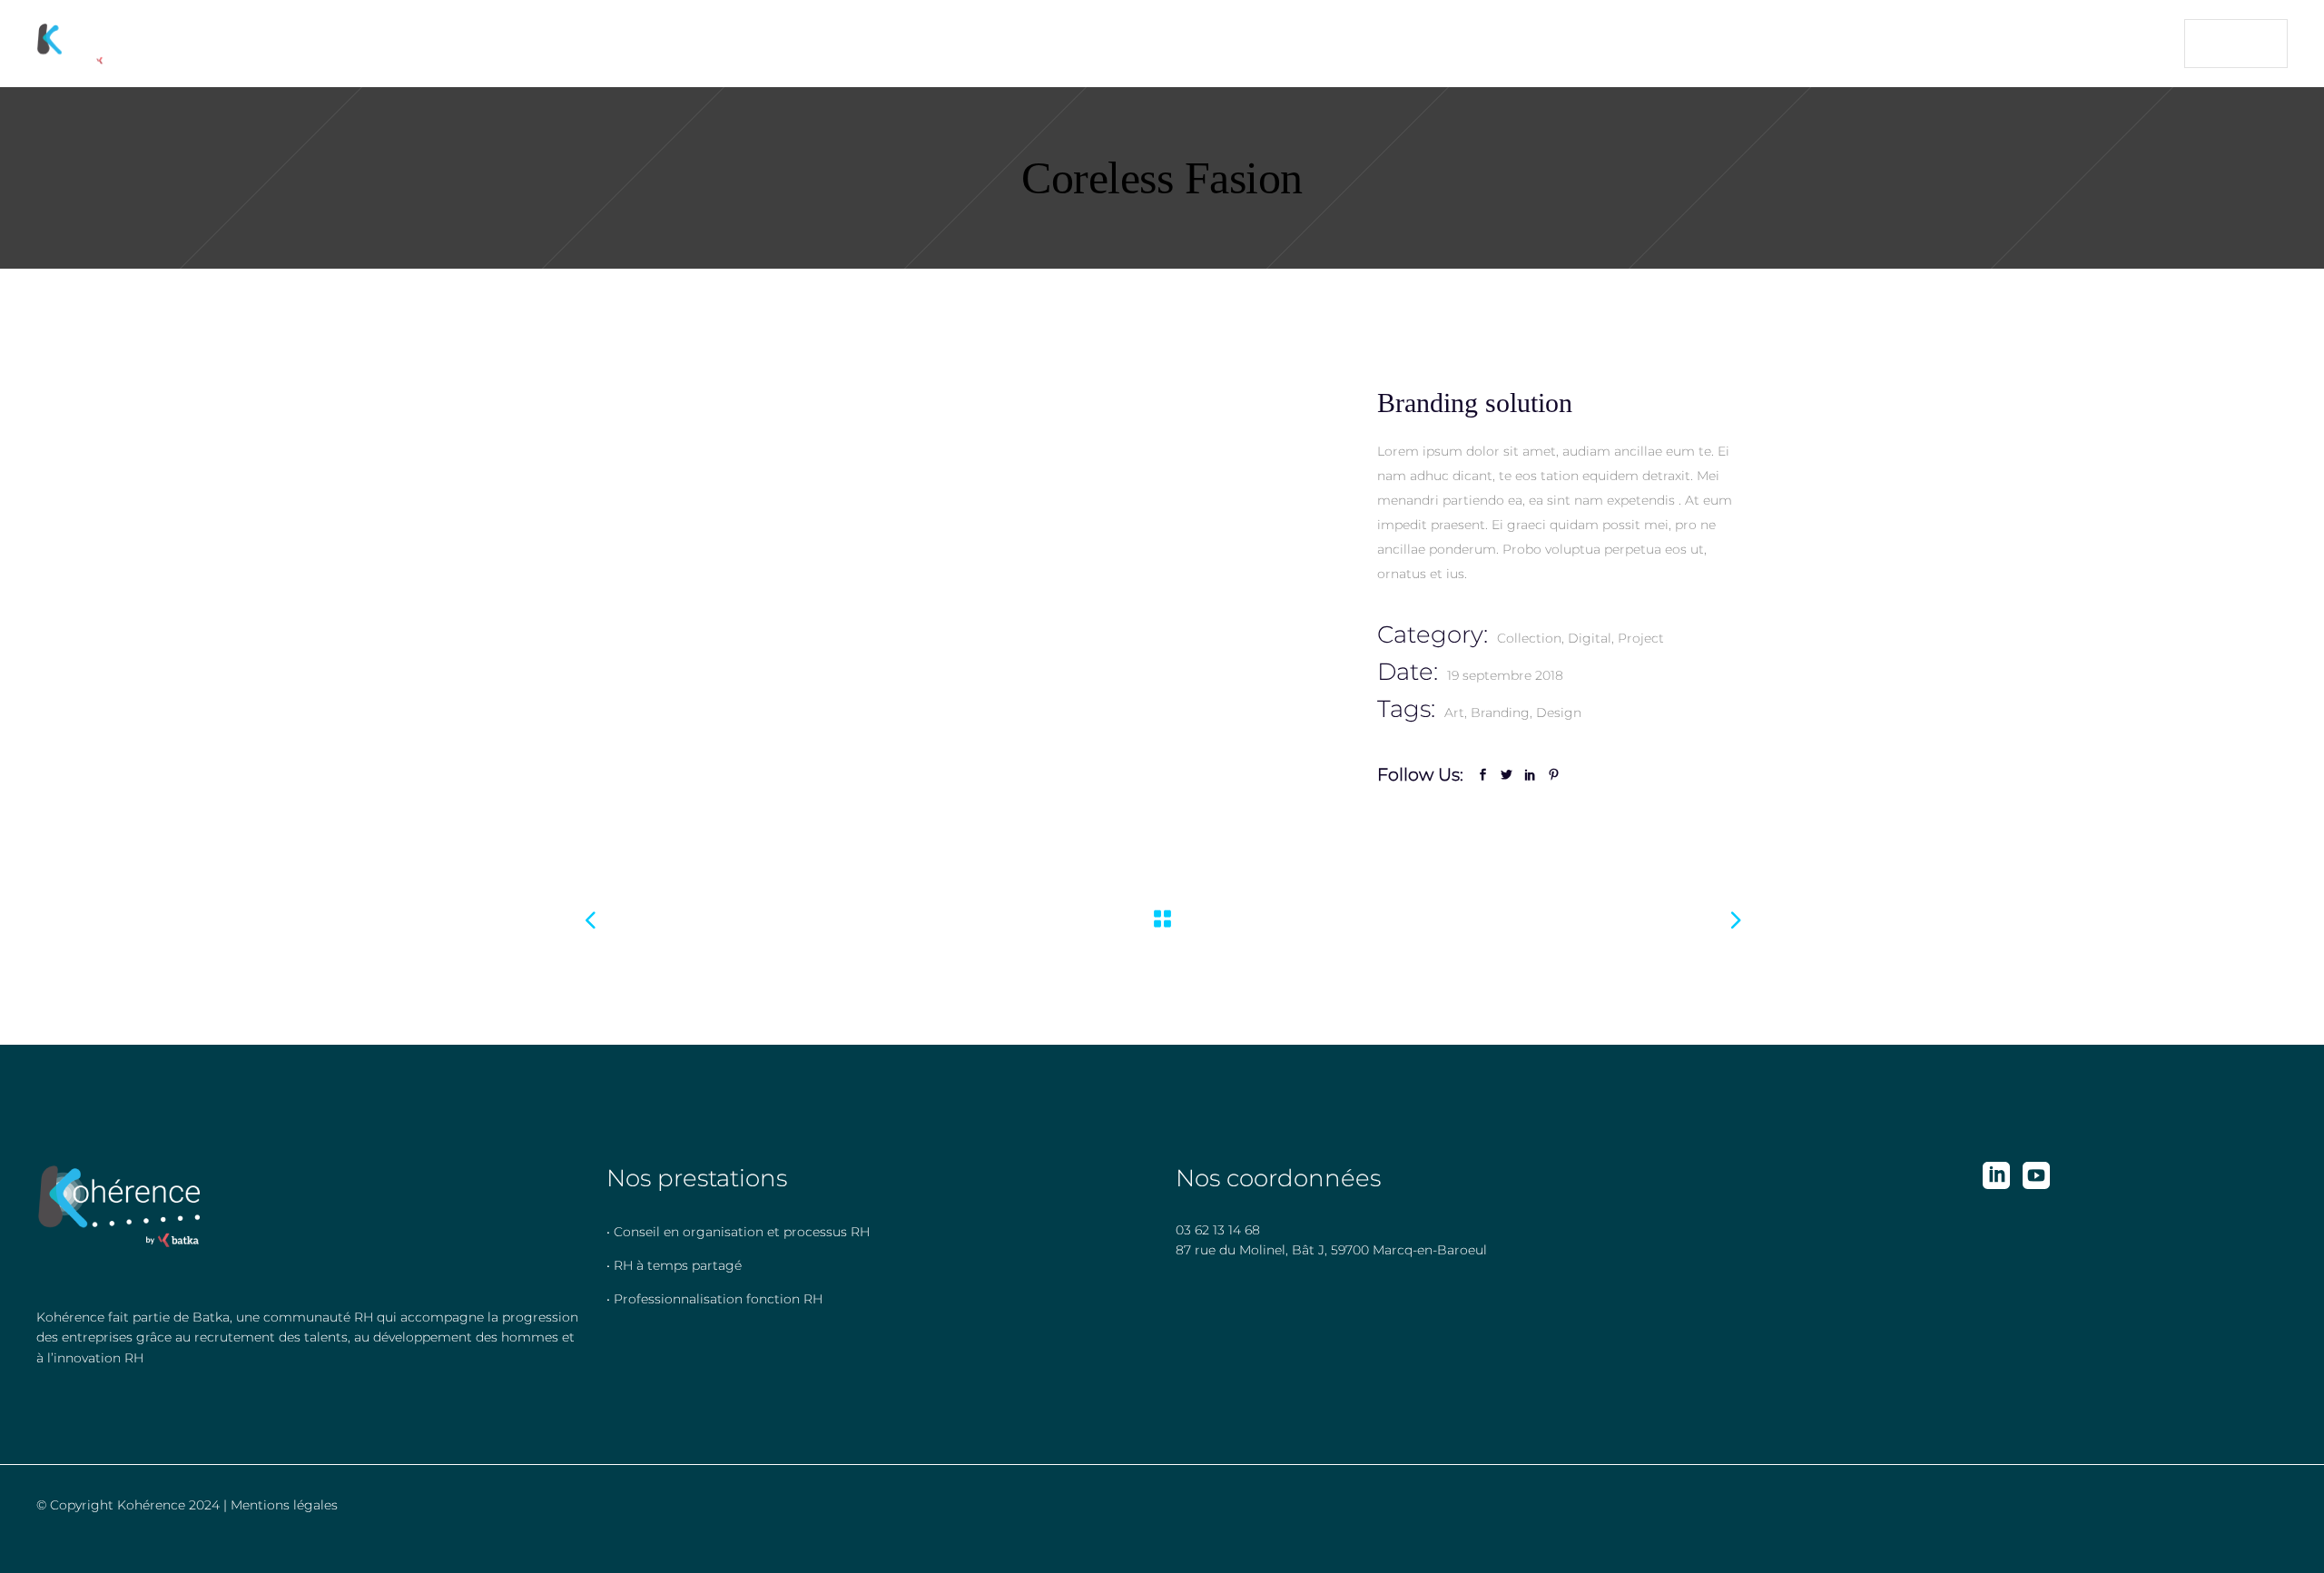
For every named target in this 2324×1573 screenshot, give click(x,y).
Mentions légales (284, 1505)
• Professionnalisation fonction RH (714, 1299)
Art (1454, 713)
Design (1559, 713)
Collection (1529, 638)
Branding (1500, 713)
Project (1641, 638)
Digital (1590, 638)
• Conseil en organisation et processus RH (738, 1232)
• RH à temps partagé (674, 1265)
